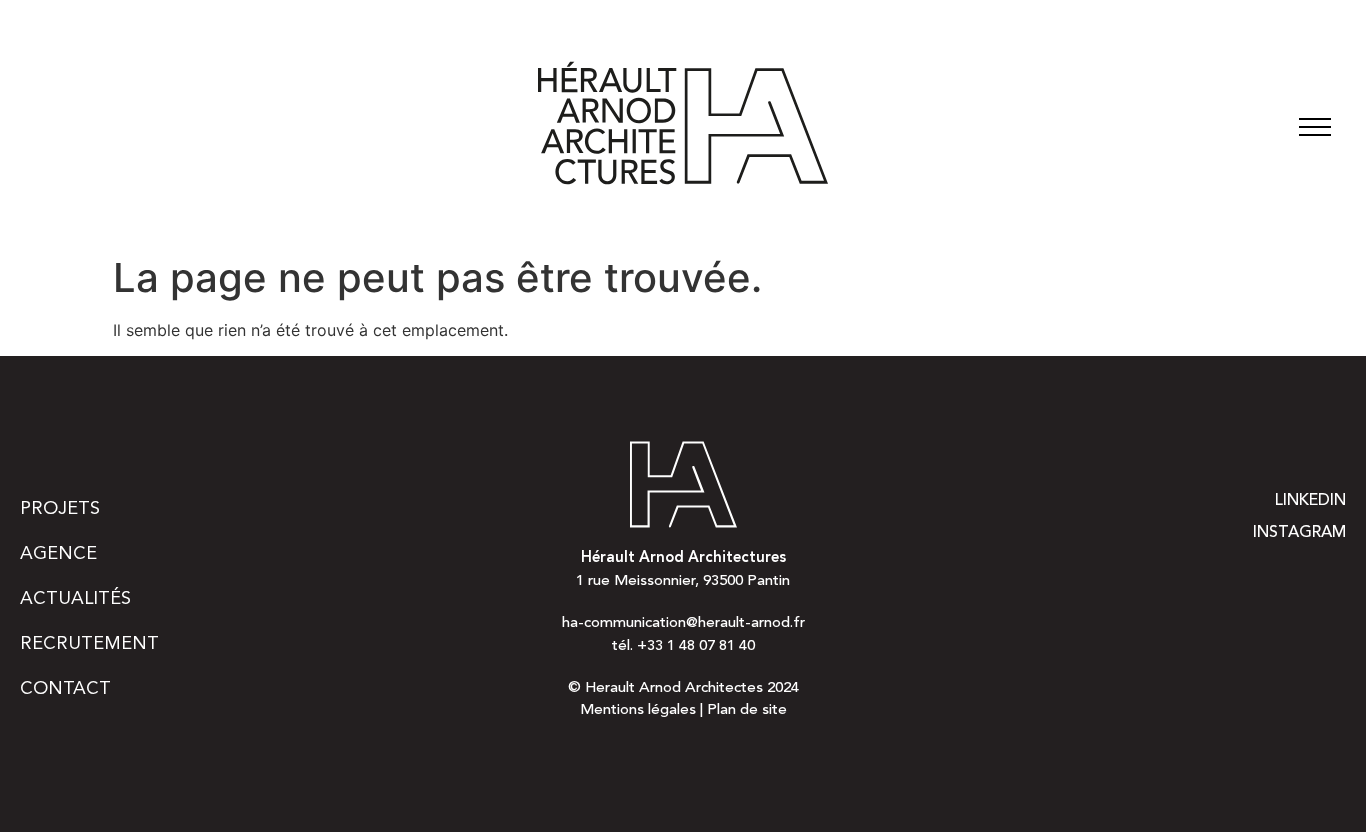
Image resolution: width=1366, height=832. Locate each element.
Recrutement (89, 644)
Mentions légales (638, 710)
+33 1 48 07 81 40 (696, 646)
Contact (65, 689)
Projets (60, 509)
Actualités (75, 599)
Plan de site (747, 710)
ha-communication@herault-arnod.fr (683, 623)
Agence (58, 554)
